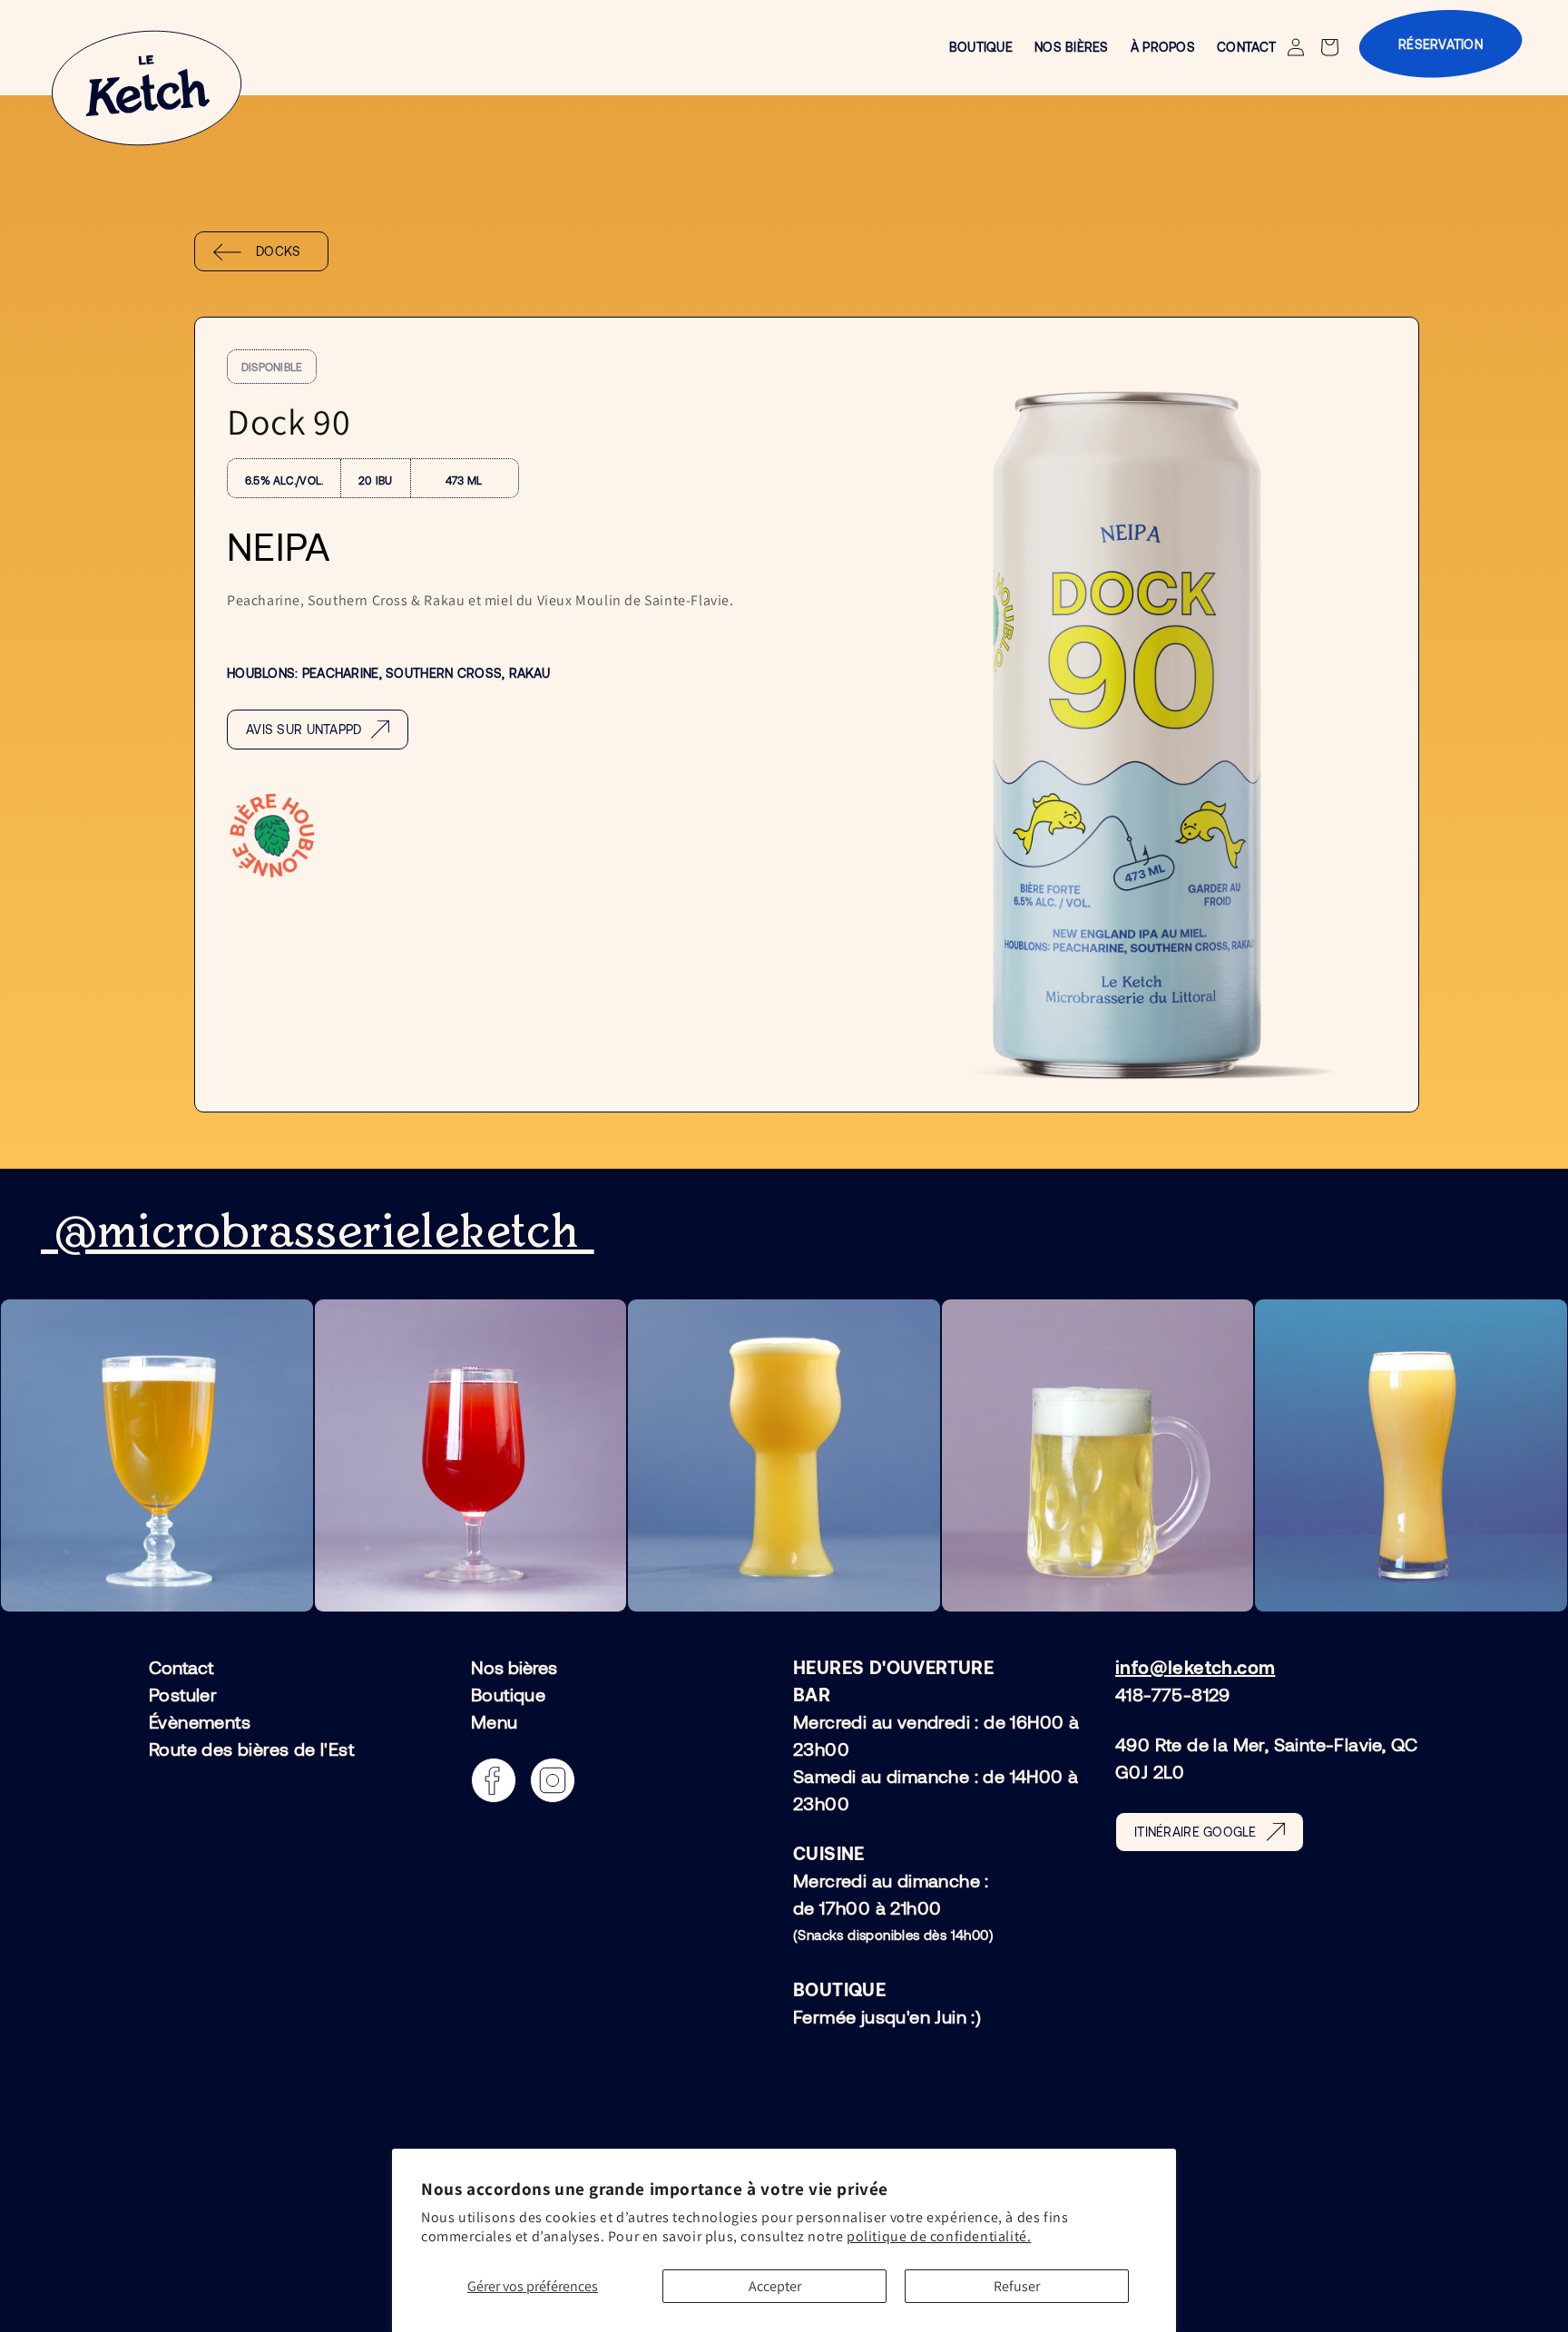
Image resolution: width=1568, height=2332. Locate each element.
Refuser (1017, 2286)
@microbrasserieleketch (318, 1233)
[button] (1332, 47)
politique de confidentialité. (939, 2236)
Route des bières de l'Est (251, 1749)
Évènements (200, 1721)
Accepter (775, 2286)
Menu (495, 1721)
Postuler (183, 1694)
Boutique (508, 1694)
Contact (181, 1668)
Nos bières (514, 1668)
